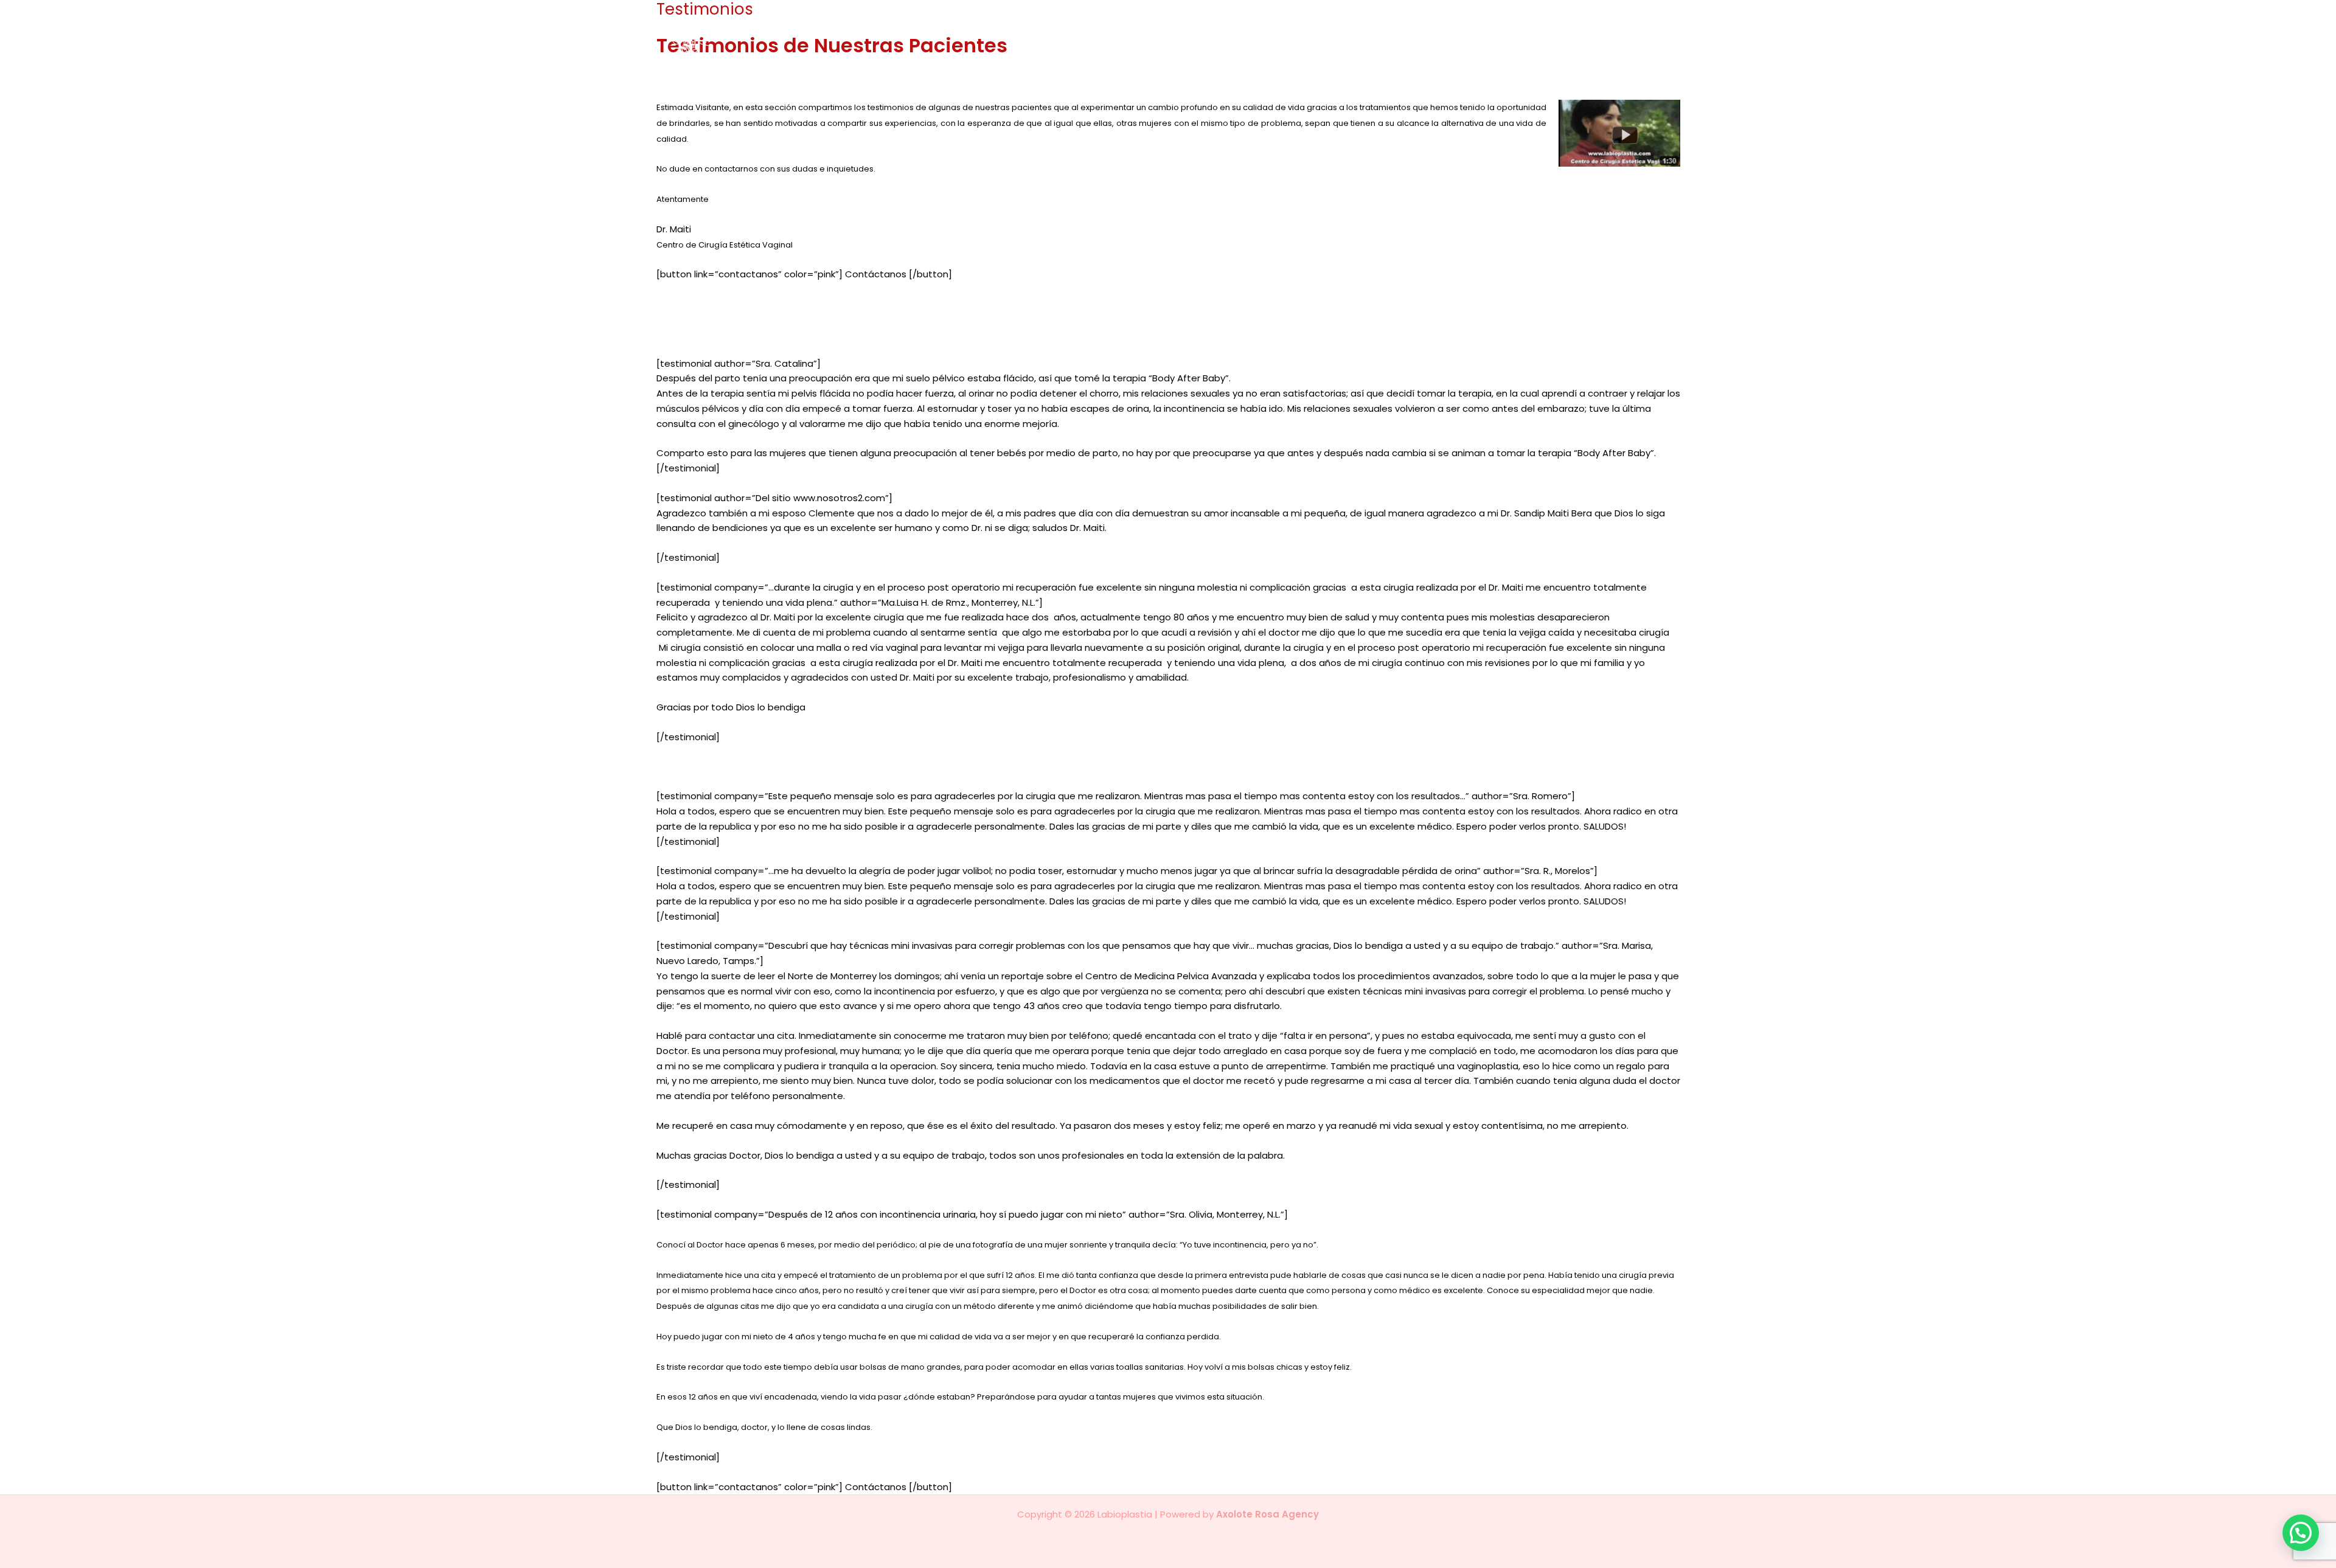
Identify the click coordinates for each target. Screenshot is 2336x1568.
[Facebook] (1657, 54)
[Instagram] (1674, 54)
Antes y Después (1483, 53)
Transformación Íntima (1305, 53)
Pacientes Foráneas (1584, 53)
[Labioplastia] (709, 53)
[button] (1421, 54)
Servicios (1395, 53)
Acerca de (1212, 53)
